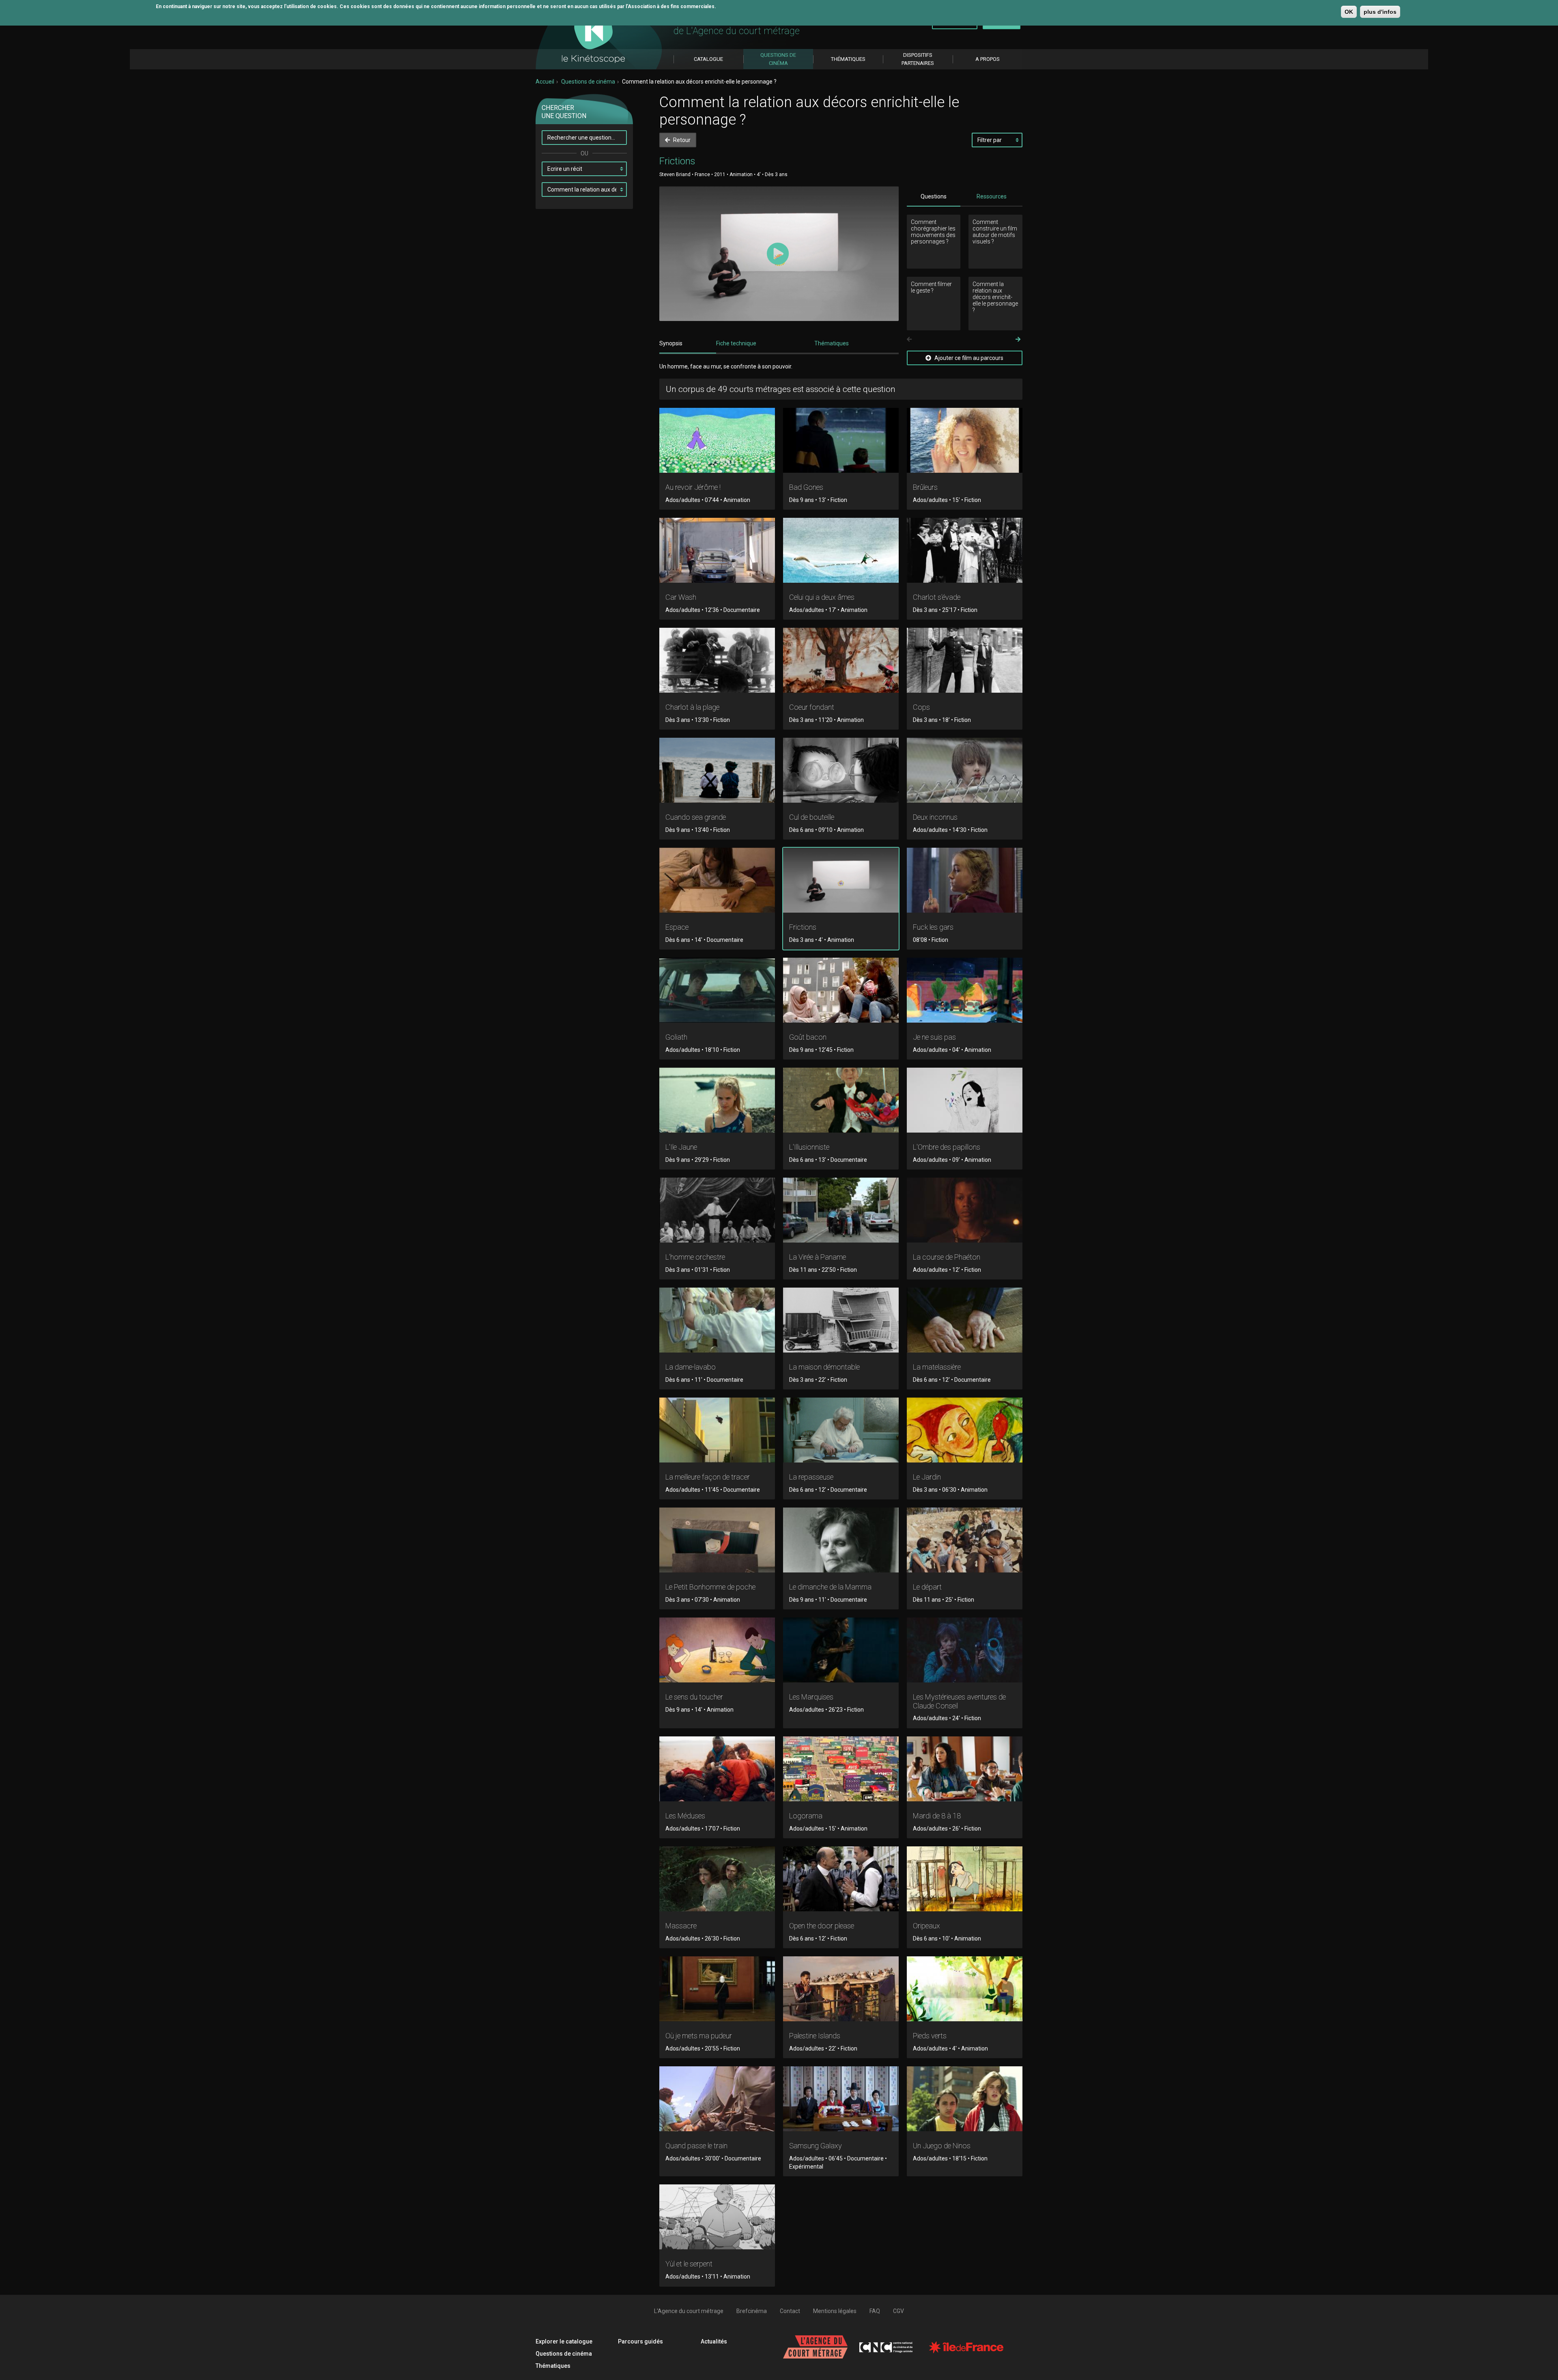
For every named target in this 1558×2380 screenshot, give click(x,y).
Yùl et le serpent (689, 2264)
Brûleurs (925, 487)
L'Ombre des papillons (947, 1147)
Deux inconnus (935, 817)
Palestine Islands (815, 2036)
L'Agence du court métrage (689, 2311)
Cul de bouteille (812, 817)
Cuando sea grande (696, 817)
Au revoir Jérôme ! (693, 487)
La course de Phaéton (947, 1257)
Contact (790, 2311)
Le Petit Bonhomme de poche (710, 1587)
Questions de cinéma (588, 82)
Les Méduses (685, 1816)
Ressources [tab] (992, 196)
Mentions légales (835, 2311)
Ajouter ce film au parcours (968, 358)
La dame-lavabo (691, 1367)
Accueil (545, 82)
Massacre (681, 1926)
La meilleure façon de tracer (708, 1477)
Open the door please (822, 1926)
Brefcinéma (752, 2311)
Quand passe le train (696, 2146)
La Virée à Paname (818, 1257)
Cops (921, 707)
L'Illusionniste (809, 1147)
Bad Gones (806, 487)
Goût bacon (808, 1037)
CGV (898, 2311)
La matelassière (937, 1367)
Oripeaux (926, 1926)
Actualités (714, 2341)
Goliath (676, 1037)
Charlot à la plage (692, 707)
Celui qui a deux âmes (822, 597)
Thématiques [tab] (832, 343)
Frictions (803, 927)
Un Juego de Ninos (942, 2146)
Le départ (927, 1587)
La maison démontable (824, 1367)
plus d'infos (1380, 12)
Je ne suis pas (934, 1037)
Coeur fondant (812, 707)
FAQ (875, 2311)
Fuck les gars (933, 927)
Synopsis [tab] (671, 343)
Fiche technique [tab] (736, 343)
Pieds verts (930, 2036)
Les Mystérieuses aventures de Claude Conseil (959, 1701)
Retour (681, 140)
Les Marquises (811, 1697)
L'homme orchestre (695, 1257)
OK (1349, 12)
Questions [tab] (934, 196)
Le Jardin (927, 1477)
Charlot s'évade (937, 597)
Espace (677, 927)
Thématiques (553, 2366)
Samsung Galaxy (816, 2146)
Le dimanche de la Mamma (830, 1587)
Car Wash (681, 597)
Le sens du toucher (694, 1697)
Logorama (806, 1816)
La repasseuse (811, 1477)
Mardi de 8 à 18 (937, 1816)
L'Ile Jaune (681, 1147)
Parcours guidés (640, 2341)
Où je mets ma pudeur (699, 2036)
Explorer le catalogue (564, 2341)
